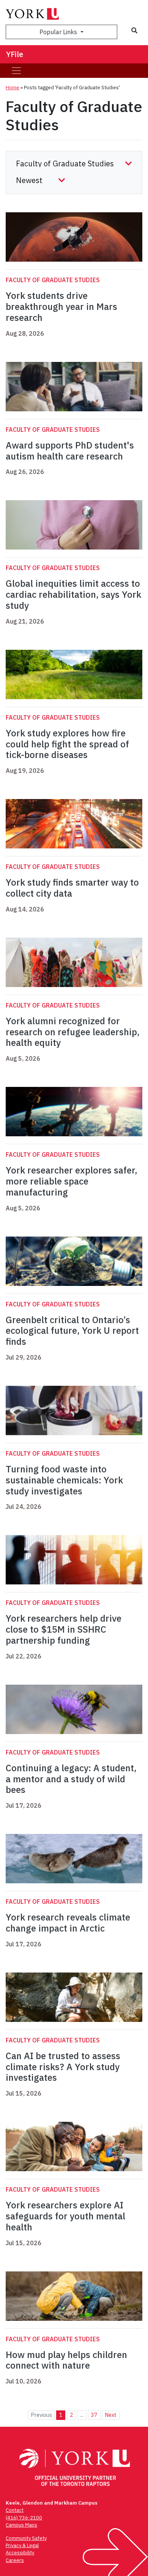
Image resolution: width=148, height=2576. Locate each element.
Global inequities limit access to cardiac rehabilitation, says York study (73, 594)
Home (13, 88)
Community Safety (26, 2538)
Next (111, 2415)
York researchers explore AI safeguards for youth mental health (65, 2216)
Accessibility (20, 2553)
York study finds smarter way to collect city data (72, 888)
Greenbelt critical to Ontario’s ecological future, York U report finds (72, 1331)
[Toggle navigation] (16, 71)
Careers (15, 2560)
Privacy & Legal (22, 2545)
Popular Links (59, 32)
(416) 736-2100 (24, 2518)
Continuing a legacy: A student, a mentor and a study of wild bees (71, 1779)
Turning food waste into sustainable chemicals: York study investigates (64, 1480)
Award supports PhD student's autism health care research (70, 451)
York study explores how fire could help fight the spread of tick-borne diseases (67, 744)
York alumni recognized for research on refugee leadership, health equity (73, 1032)
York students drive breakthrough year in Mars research (61, 306)
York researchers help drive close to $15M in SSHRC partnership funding (64, 1629)
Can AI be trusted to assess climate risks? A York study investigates (63, 2067)
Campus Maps (21, 2525)
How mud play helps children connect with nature (66, 2360)
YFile (15, 54)
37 (94, 2415)
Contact (15, 2510)
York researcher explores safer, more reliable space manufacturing (72, 1181)
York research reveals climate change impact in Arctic (68, 1923)
